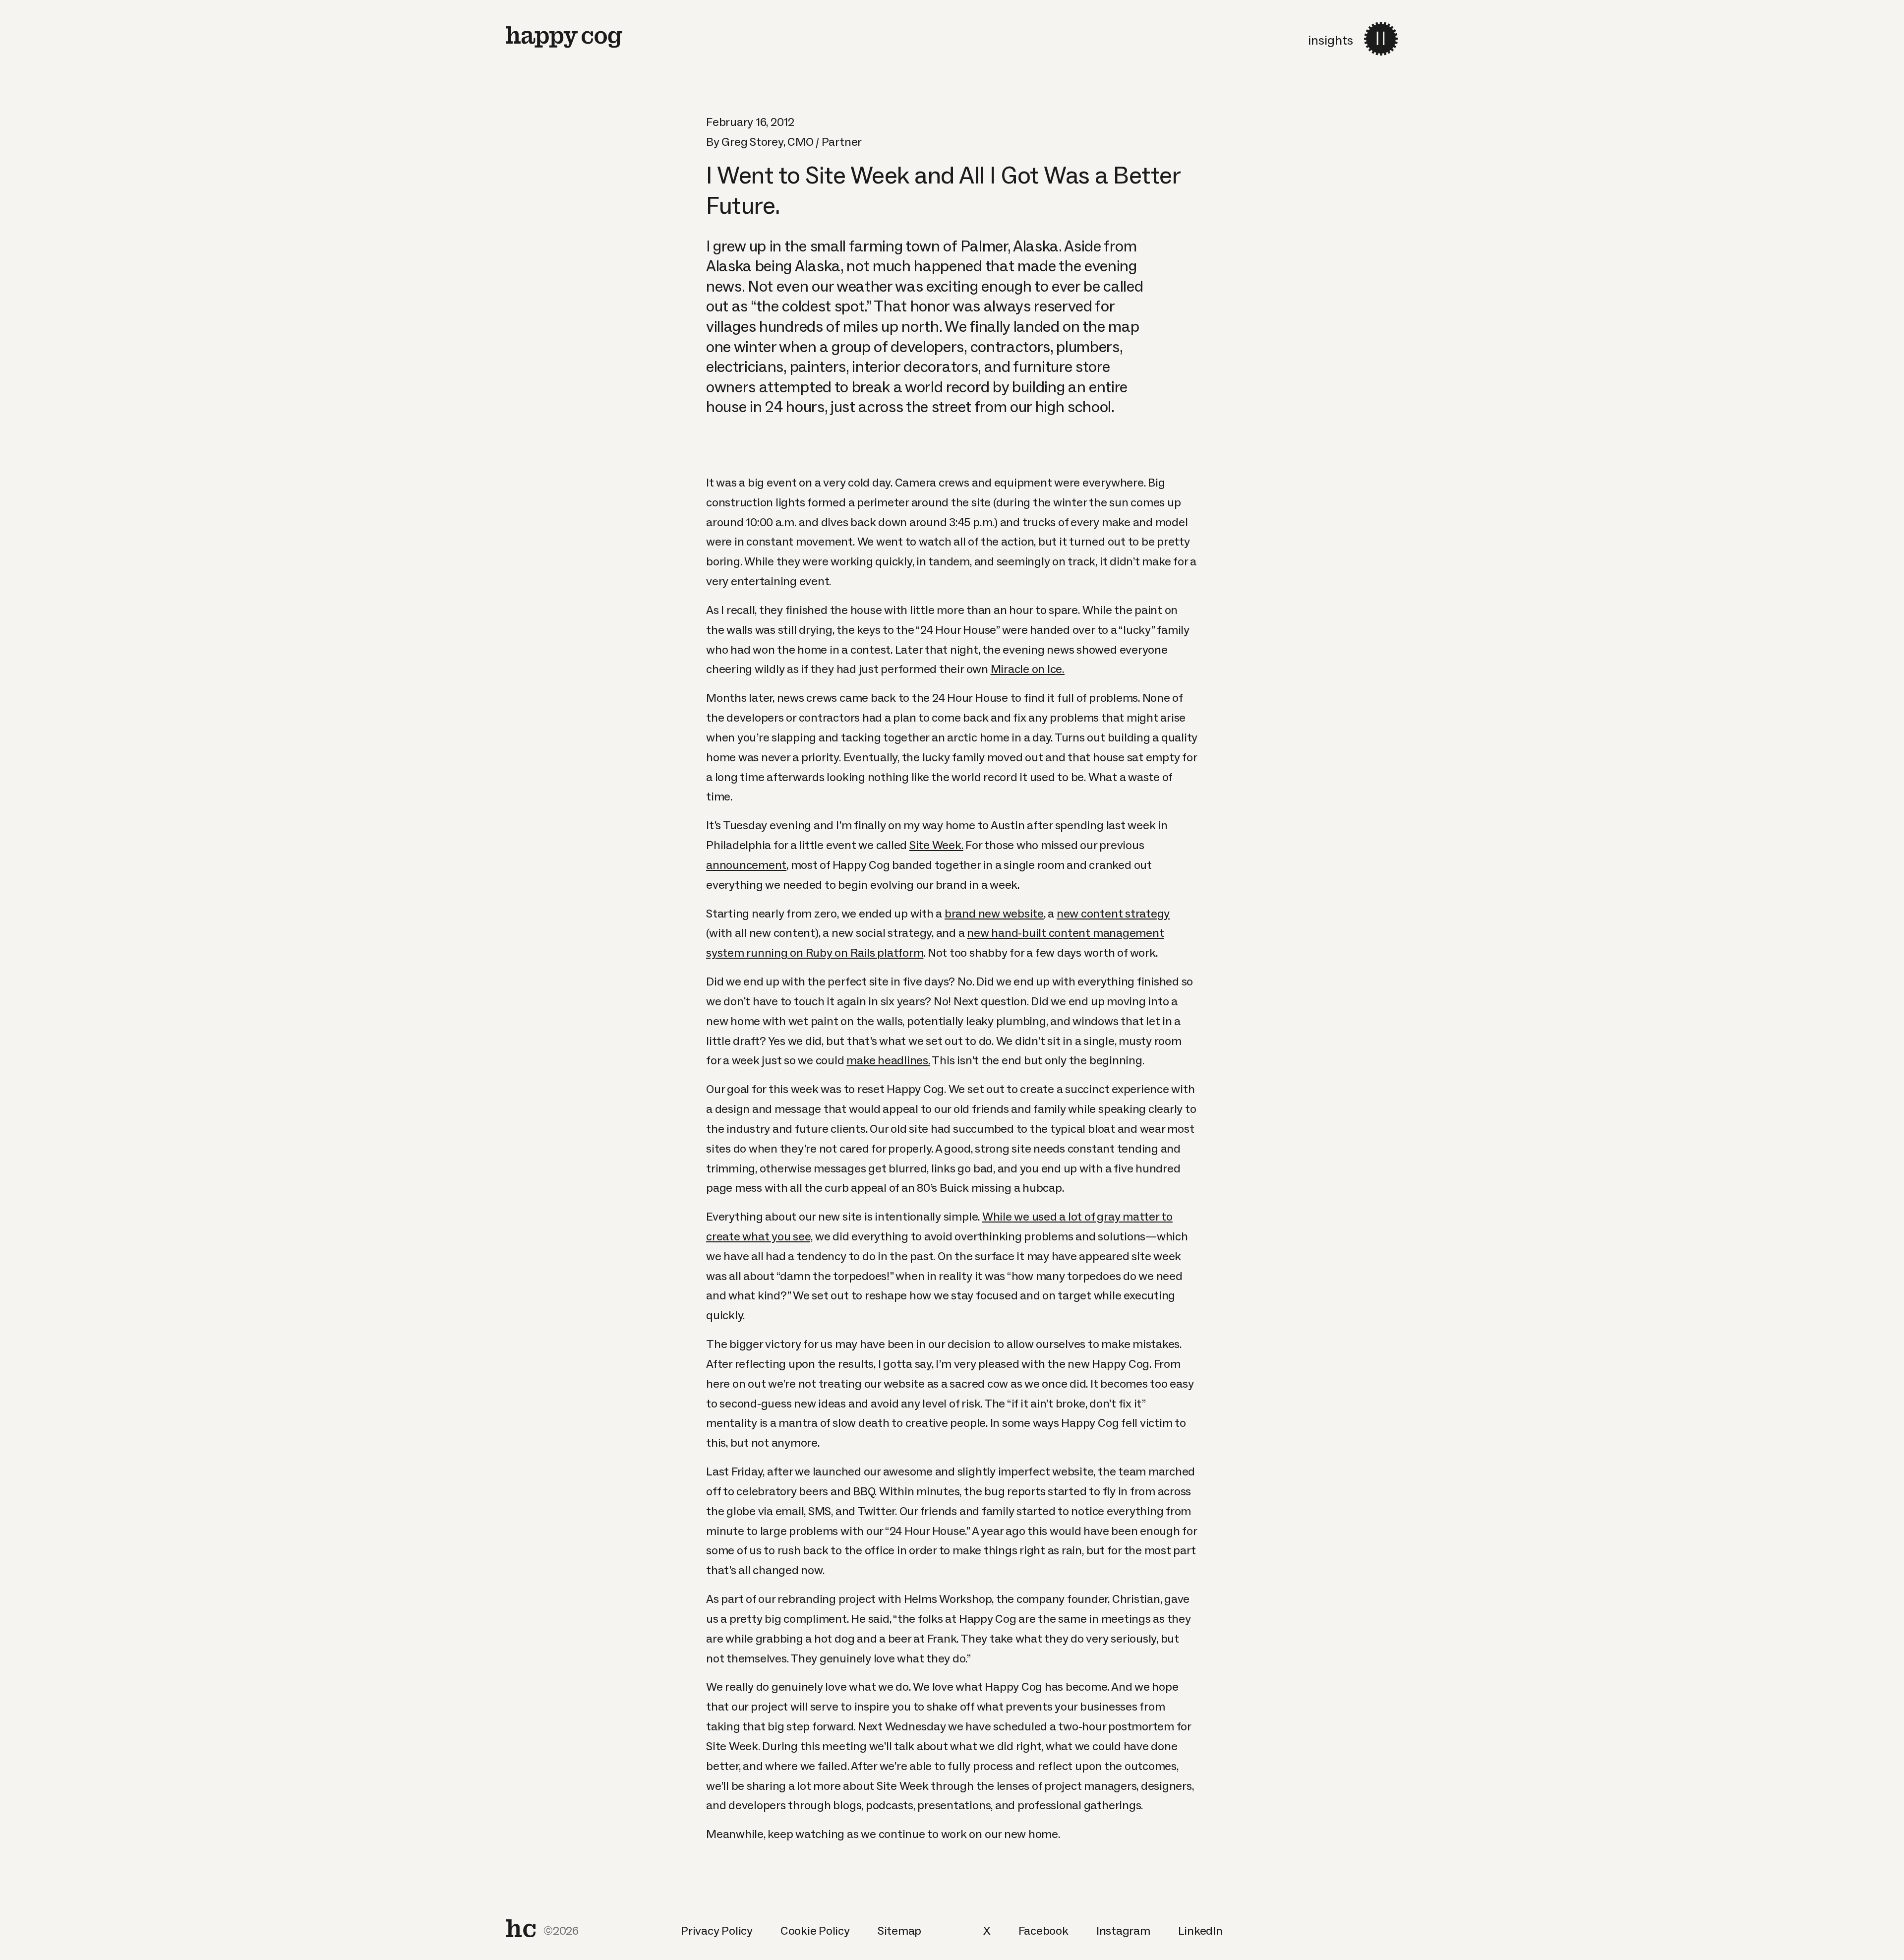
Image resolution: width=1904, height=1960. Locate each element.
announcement (746, 865)
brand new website (994, 913)
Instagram (1123, 1930)
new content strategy (1113, 913)
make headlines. (888, 1060)
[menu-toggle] (1381, 39)
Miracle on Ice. (1028, 669)
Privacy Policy (717, 1930)
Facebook (1043, 1930)
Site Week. (936, 845)
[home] (564, 37)
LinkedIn (1200, 1930)
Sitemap (899, 1930)
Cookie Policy (815, 1930)
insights (1331, 40)
